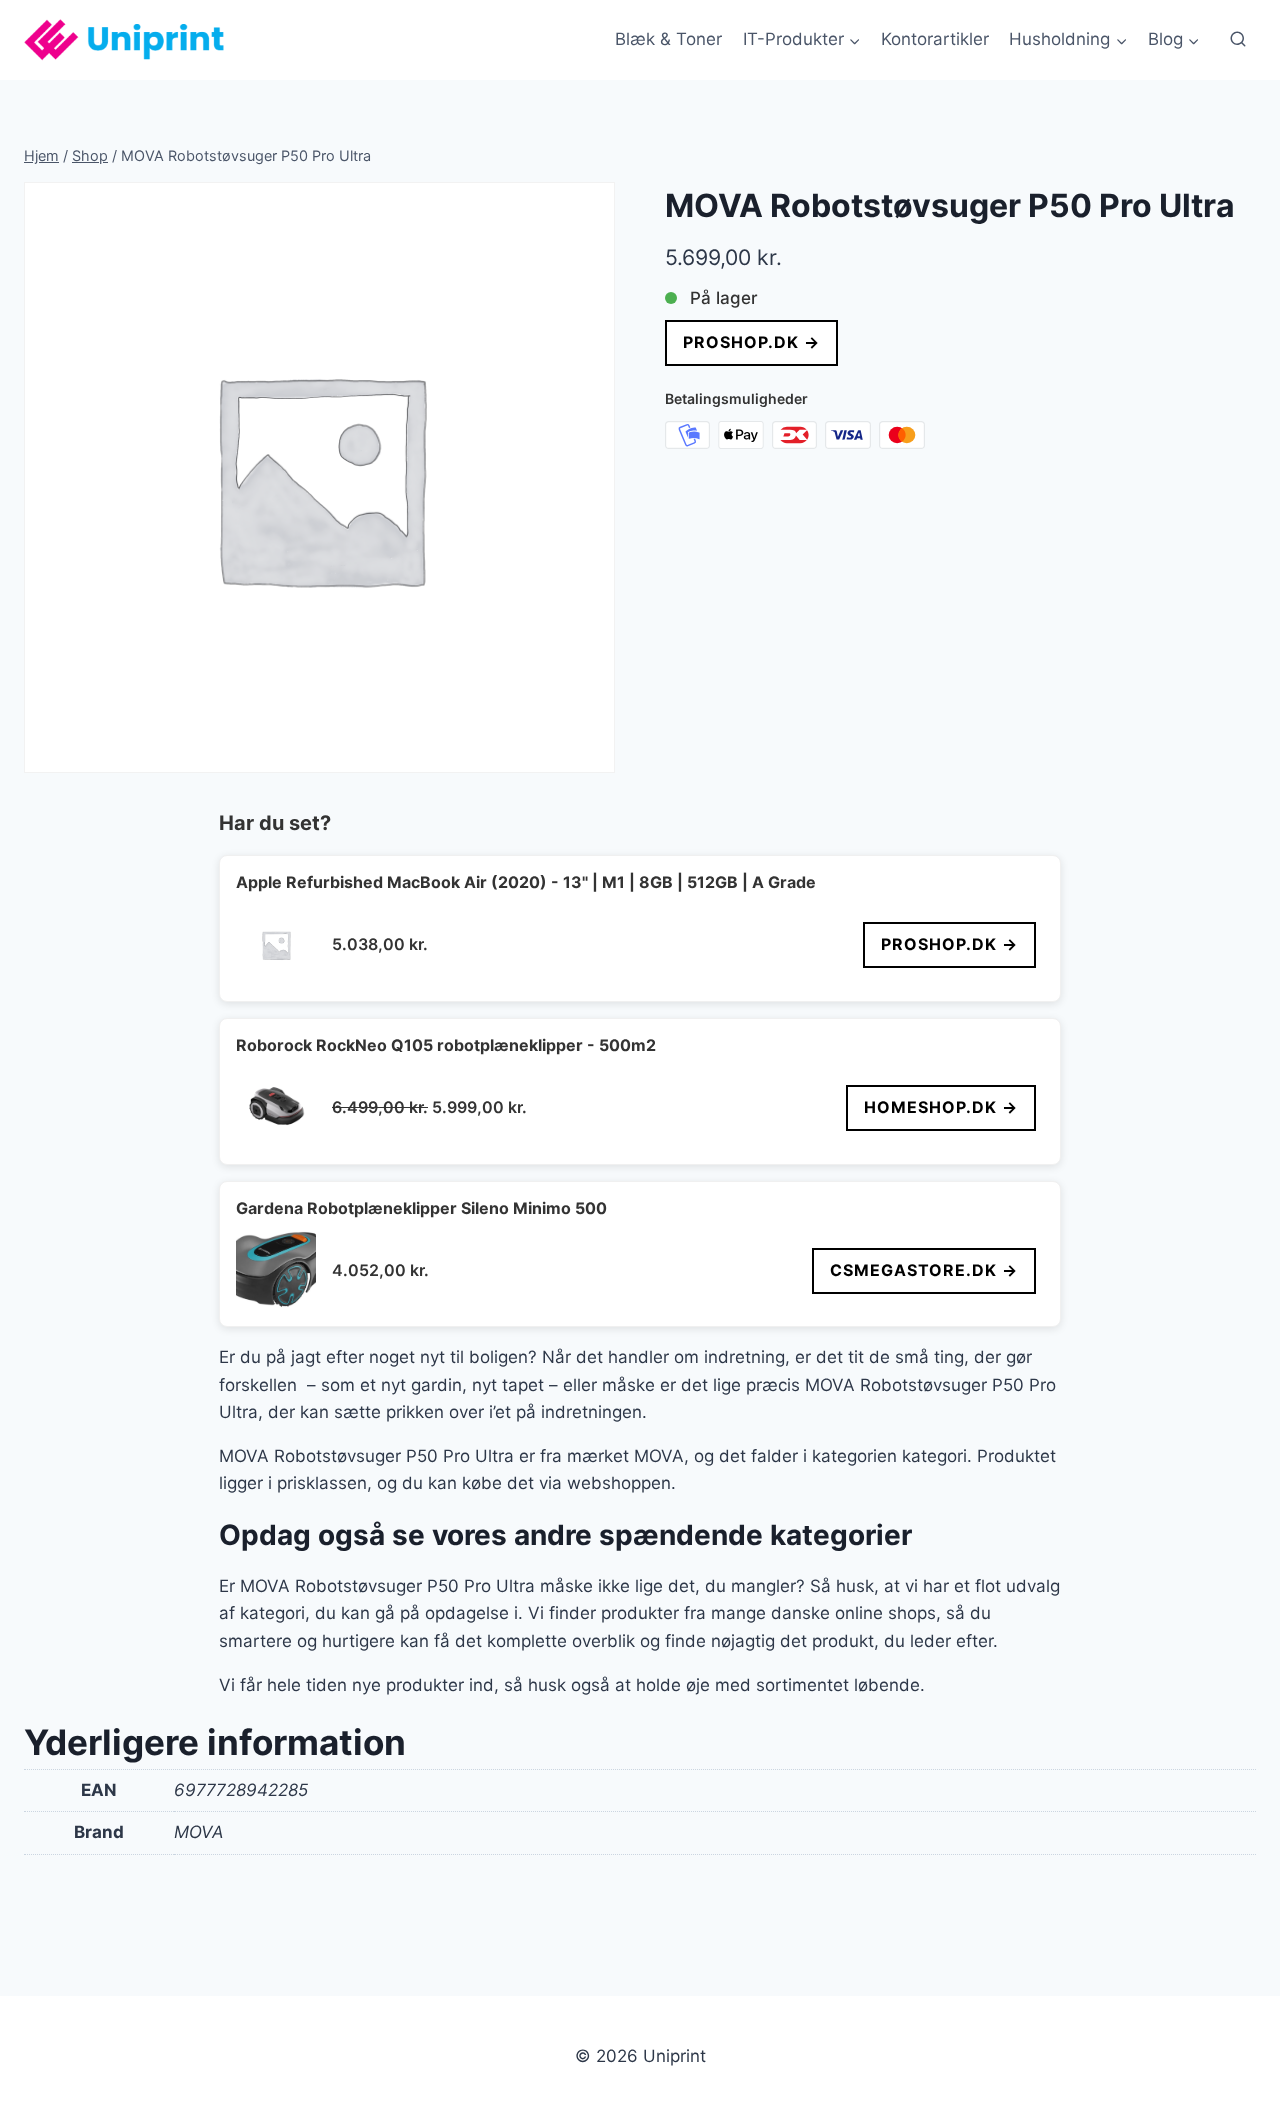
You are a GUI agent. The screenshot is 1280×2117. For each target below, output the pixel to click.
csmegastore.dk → (924, 1270)
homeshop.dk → (941, 1107)
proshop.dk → (751, 342)
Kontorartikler (935, 39)
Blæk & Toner (668, 39)
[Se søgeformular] (1238, 40)
